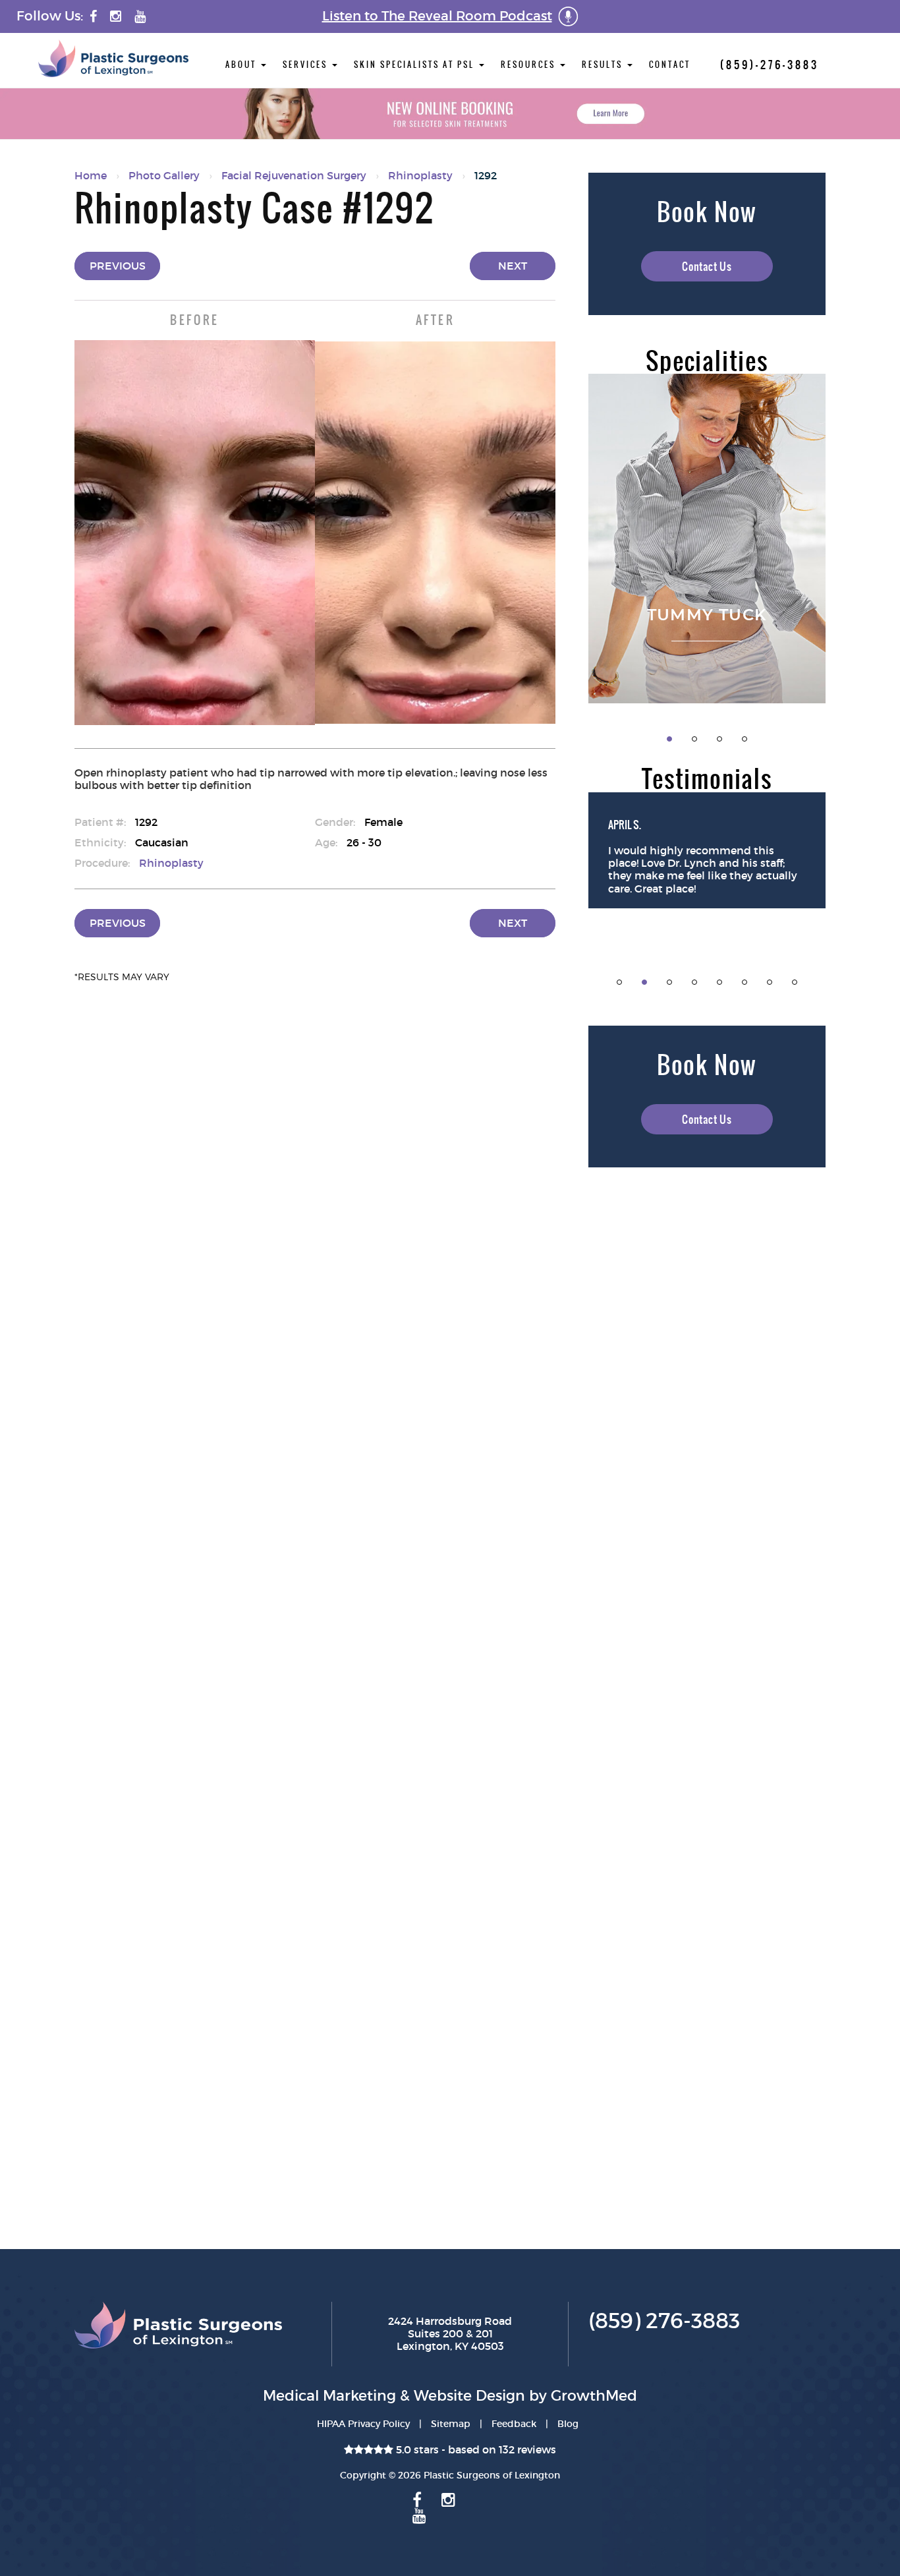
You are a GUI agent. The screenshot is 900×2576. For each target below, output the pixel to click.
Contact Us (707, 266)
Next (513, 266)
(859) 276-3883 (664, 2321)
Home (91, 175)
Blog (568, 2424)
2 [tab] (694, 739)
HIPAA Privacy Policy (363, 2424)
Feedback (514, 2424)
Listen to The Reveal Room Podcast (437, 16)
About (242, 65)
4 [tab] (745, 739)
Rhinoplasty (420, 175)
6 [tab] (745, 982)
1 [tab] (669, 739)
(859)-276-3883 (770, 65)
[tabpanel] (707, 539)
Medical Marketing (329, 2395)
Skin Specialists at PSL (416, 65)
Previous (118, 266)
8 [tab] (795, 982)
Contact (670, 65)
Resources (530, 65)
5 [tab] (719, 982)
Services (307, 65)
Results (604, 65)
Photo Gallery (164, 175)
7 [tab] (770, 982)
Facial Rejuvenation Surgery (294, 175)
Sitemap (451, 2424)
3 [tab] (719, 739)
